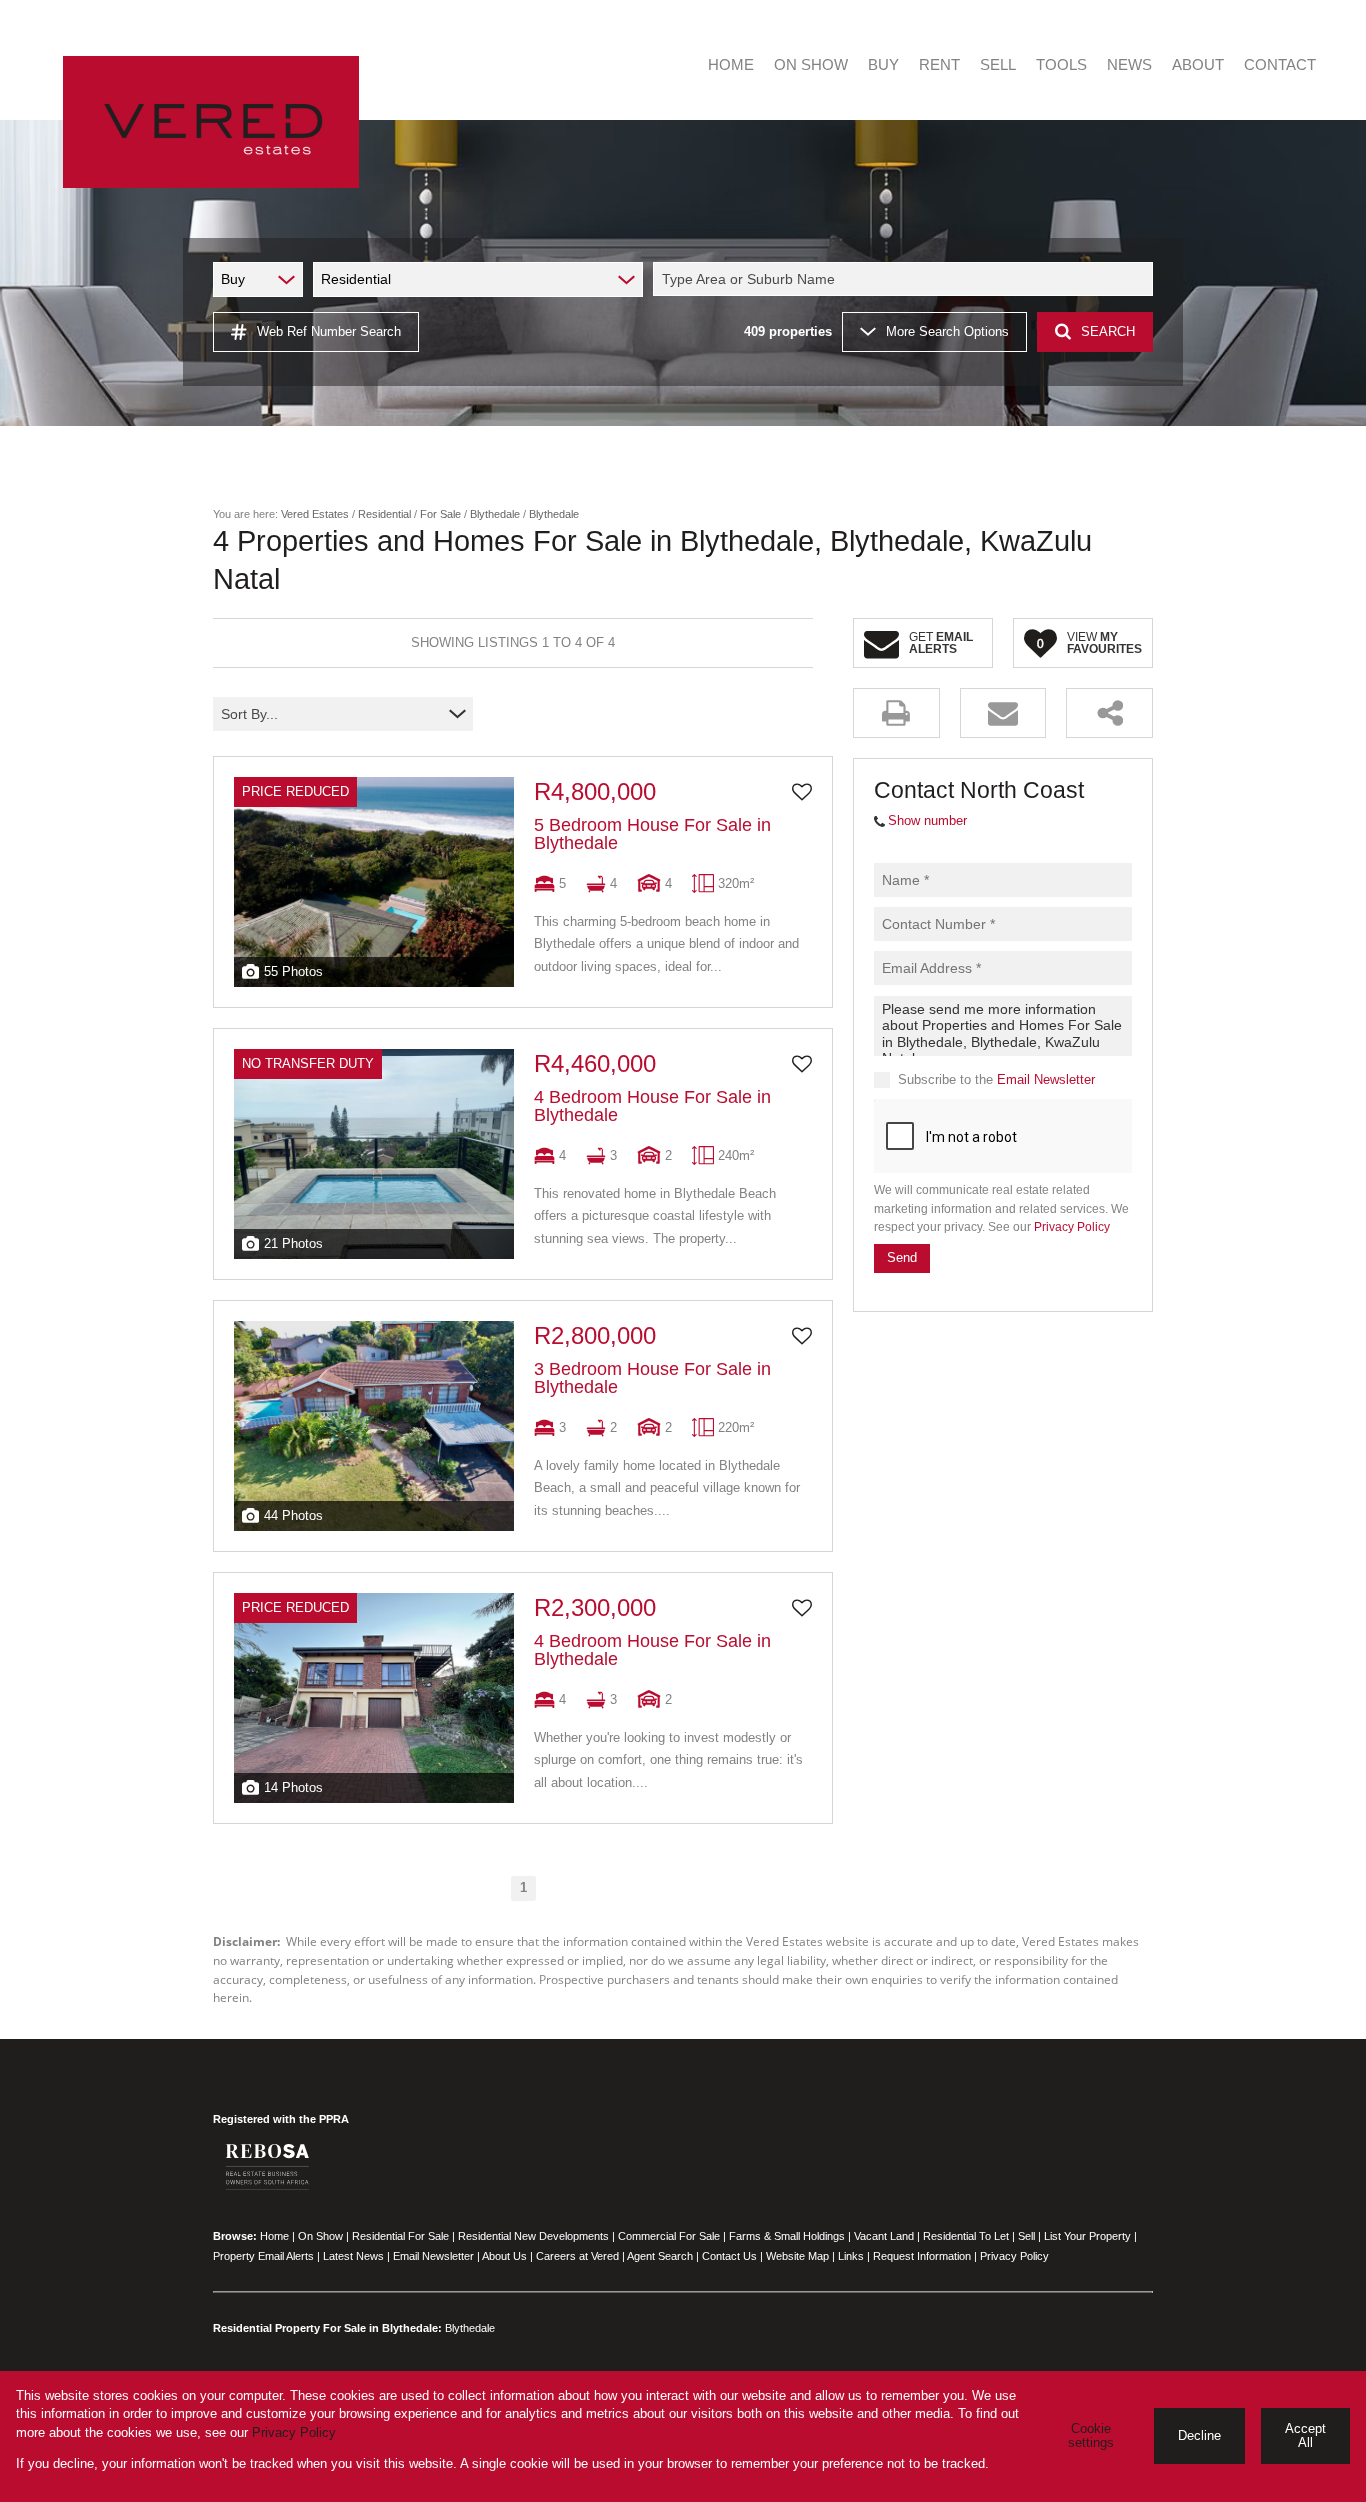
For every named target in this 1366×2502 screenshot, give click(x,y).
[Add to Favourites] (802, 792)
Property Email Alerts (263, 2256)
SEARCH (1108, 331)
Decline (1199, 2435)
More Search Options (947, 331)
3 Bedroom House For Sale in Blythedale (652, 1378)
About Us (504, 2256)
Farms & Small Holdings (787, 2236)
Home (274, 2236)
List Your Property (1087, 2236)
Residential (384, 514)
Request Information (922, 2256)
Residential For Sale (400, 2236)
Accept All (1305, 2436)
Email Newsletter (1046, 1079)
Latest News (353, 2256)
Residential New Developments (533, 2236)
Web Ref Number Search (329, 331)
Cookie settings (1091, 2436)
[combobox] (906, 279)
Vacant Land (884, 2236)
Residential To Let (966, 2236)
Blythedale (495, 514)
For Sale (440, 514)
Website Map (797, 2256)
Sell (1026, 2236)
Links (851, 2256)
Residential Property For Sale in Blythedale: (327, 2328)
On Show (320, 2236)
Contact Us (729, 2256)
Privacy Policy (1072, 1227)
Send (902, 1258)
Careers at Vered (577, 2256)
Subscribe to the (996, 1079)
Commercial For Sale (669, 2236)
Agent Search (660, 2256)
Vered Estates (315, 514)
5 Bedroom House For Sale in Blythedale (652, 834)
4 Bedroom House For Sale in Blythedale (652, 1106)
